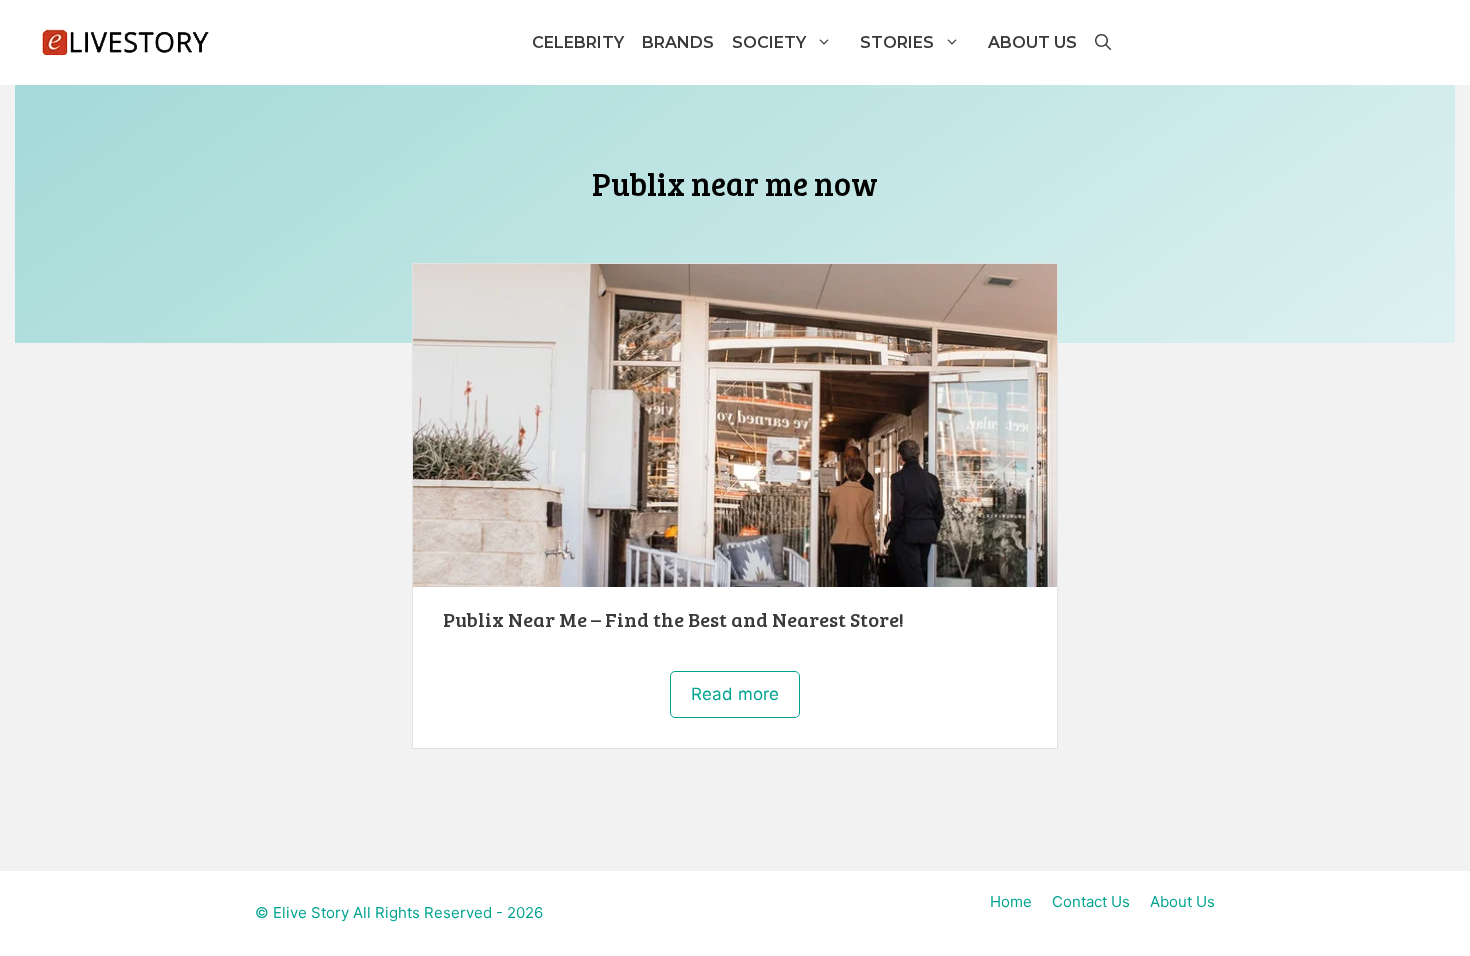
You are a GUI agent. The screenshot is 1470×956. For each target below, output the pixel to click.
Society (769, 42)
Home (1011, 901)
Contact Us (1091, 901)
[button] (1102, 42)
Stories (897, 42)
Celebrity (578, 42)
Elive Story (311, 912)
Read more (735, 694)
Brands (678, 42)
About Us (1032, 42)
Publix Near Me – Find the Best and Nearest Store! (673, 619)
